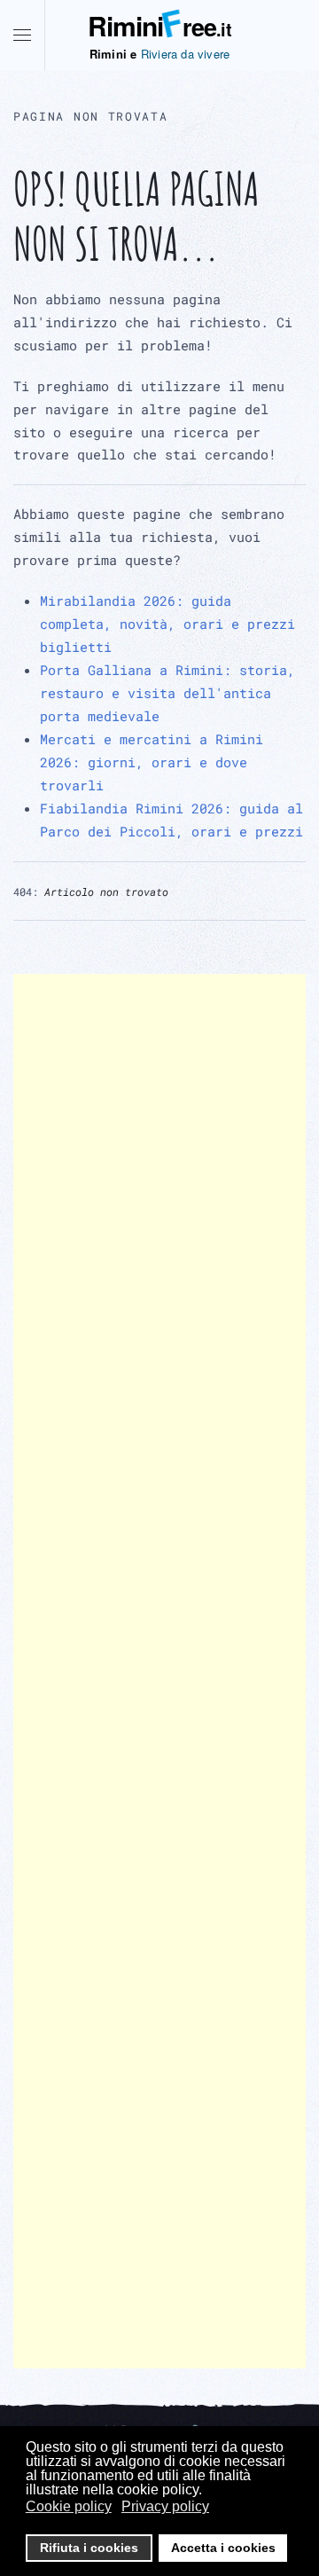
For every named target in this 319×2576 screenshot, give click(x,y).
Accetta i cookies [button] (223, 2548)
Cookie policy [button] (69, 2506)
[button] (22, 35)
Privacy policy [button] (165, 2506)
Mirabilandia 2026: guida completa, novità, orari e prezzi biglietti (167, 624)
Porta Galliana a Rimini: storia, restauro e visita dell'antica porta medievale (167, 693)
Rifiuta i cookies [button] (89, 2548)
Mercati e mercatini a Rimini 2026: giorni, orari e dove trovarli (152, 762)
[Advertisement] (159, 1671)
